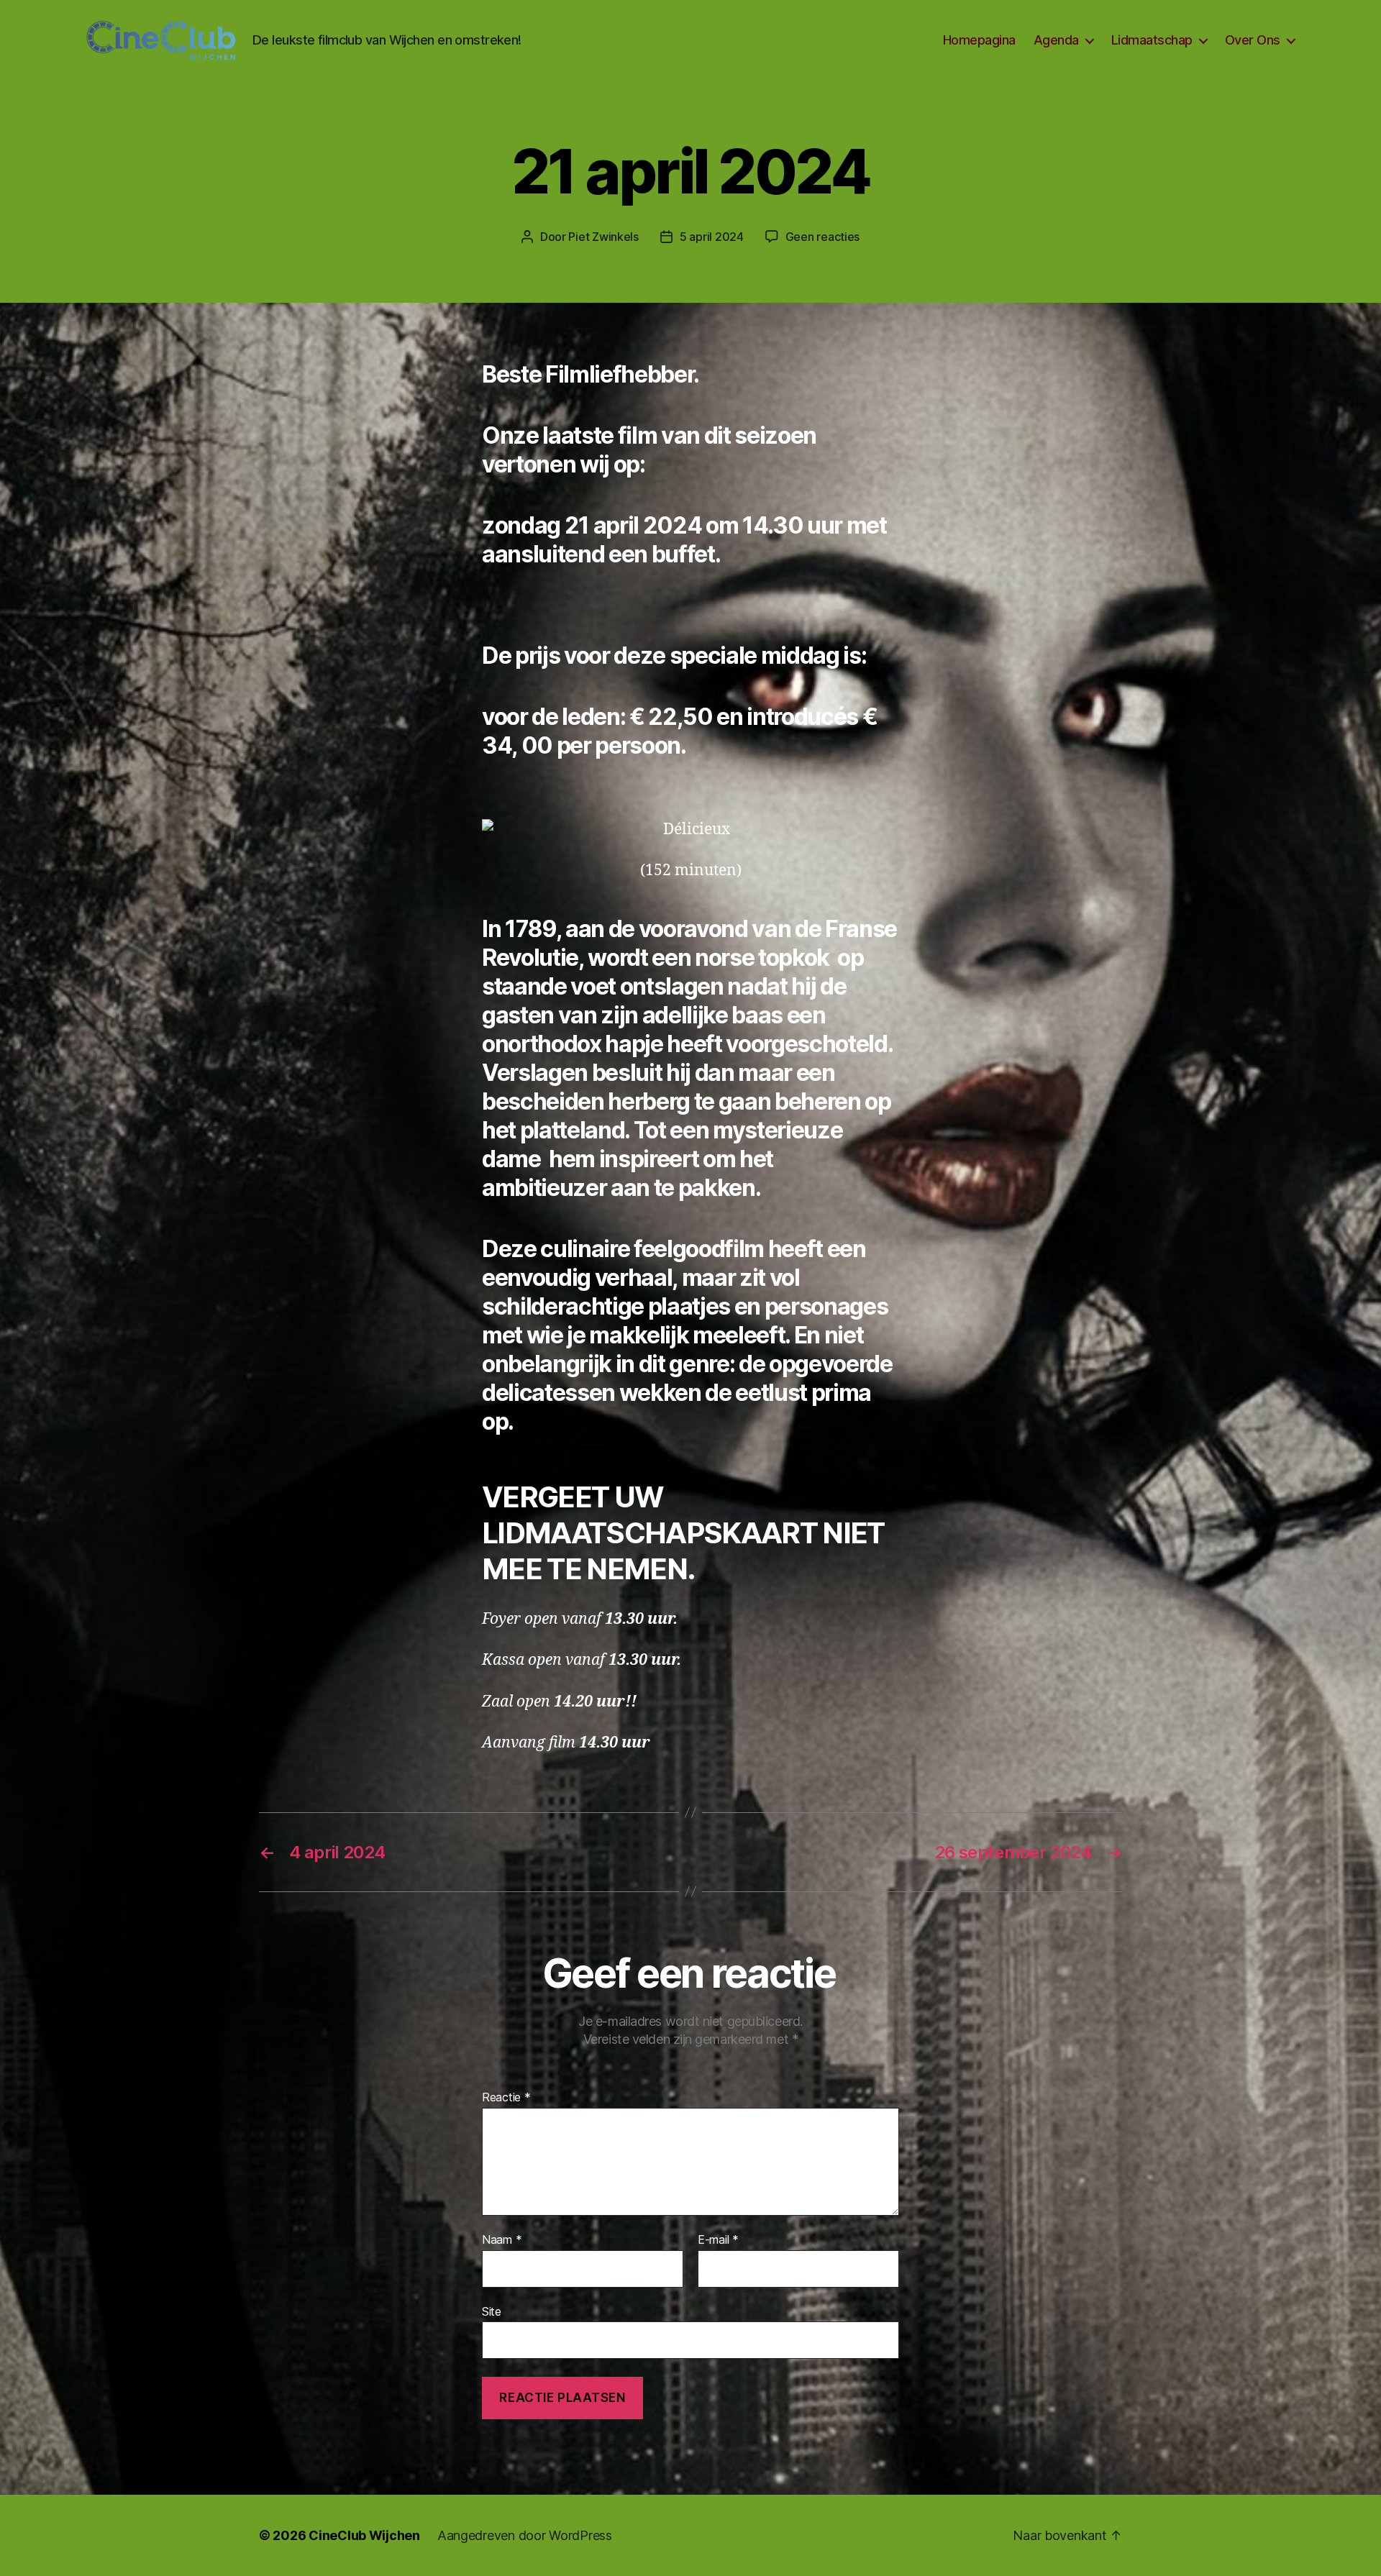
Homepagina (979, 40)
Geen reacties (823, 237)
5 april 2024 (712, 237)
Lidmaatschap (1152, 40)
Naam (502, 2240)
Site (492, 2311)
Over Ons (1253, 40)
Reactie (506, 2098)
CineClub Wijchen (364, 2535)
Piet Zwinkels (603, 237)
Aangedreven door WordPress (525, 2535)
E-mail (718, 2240)
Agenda (1056, 40)
